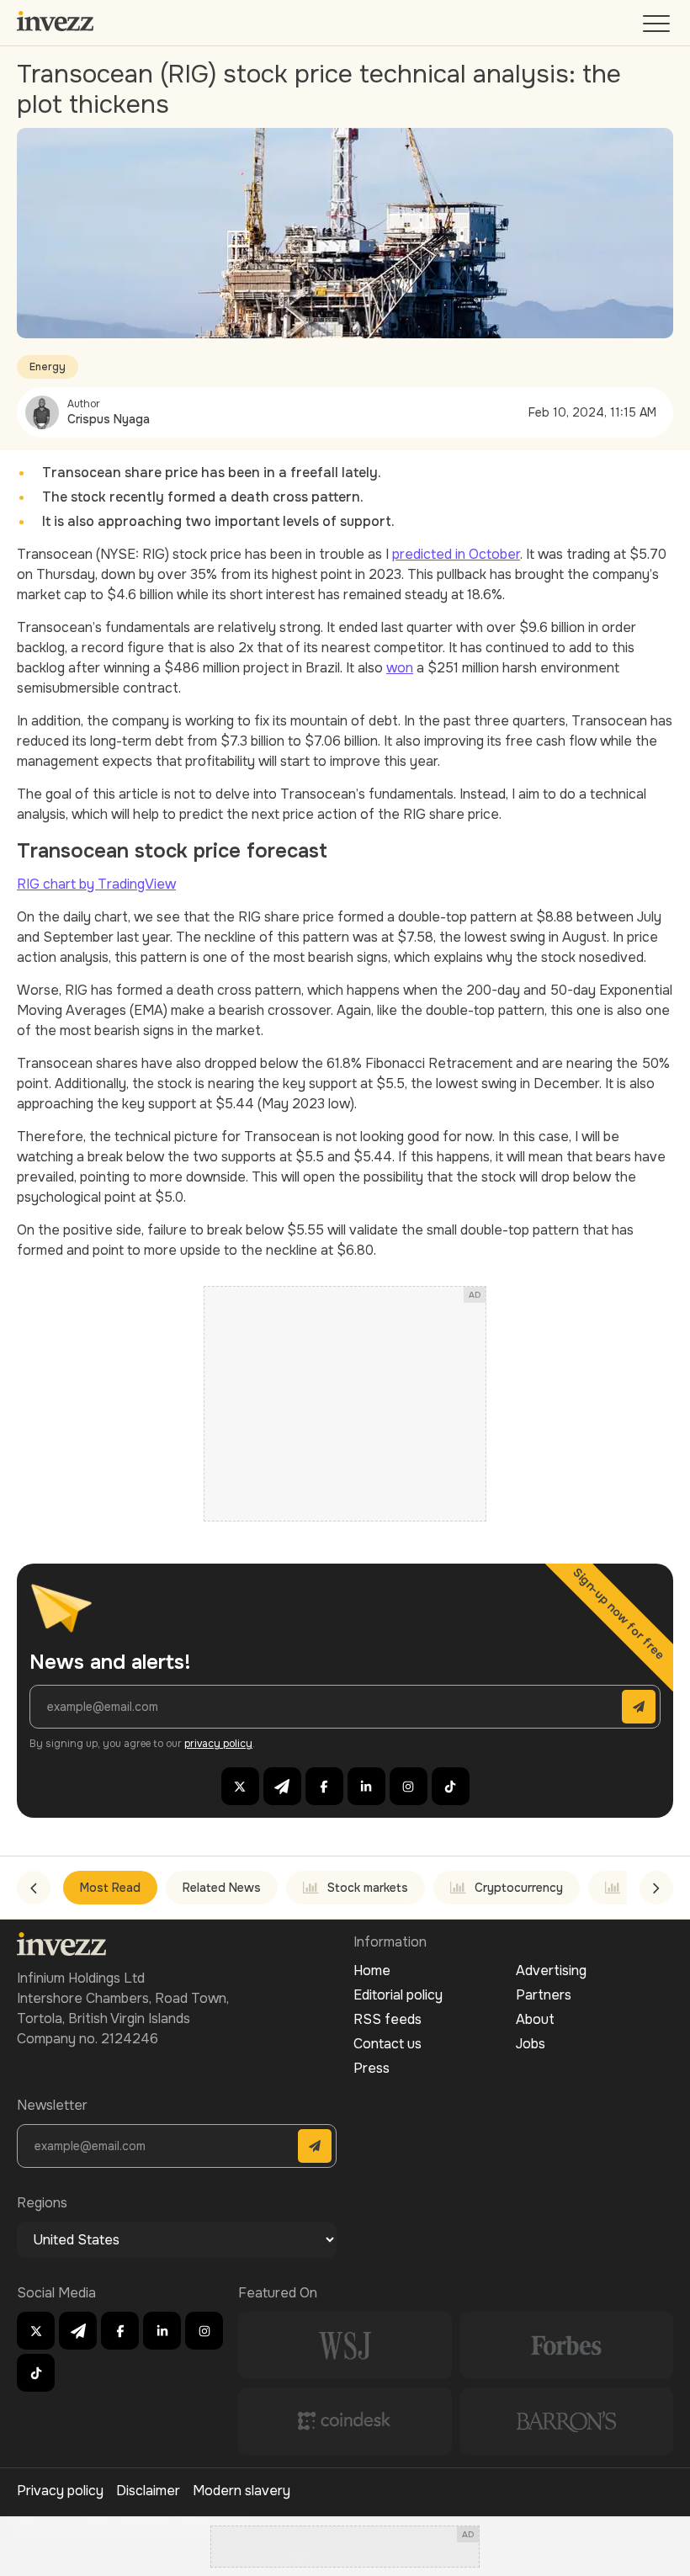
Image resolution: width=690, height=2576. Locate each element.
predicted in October (456, 554)
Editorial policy (398, 1995)
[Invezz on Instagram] (409, 1786)
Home (372, 1971)
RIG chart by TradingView (96, 884)
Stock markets (368, 1888)
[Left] (34, 1888)
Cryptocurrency (519, 1888)
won (400, 668)
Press (372, 2068)
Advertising (551, 1971)
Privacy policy (60, 2491)
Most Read (110, 1888)
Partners (544, 1995)
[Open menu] (658, 27)
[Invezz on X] (240, 1786)
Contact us (387, 2044)
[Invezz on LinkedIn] (366, 1786)
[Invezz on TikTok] (451, 1786)
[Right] (656, 1888)
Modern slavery (241, 2491)
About (535, 2019)
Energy (48, 367)
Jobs (531, 2044)
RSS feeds (387, 2019)
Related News (222, 1888)
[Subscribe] (639, 1707)
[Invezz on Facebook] (324, 1786)
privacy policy (218, 1744)
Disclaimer (148, 2491)
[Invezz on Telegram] (282, 1786)
